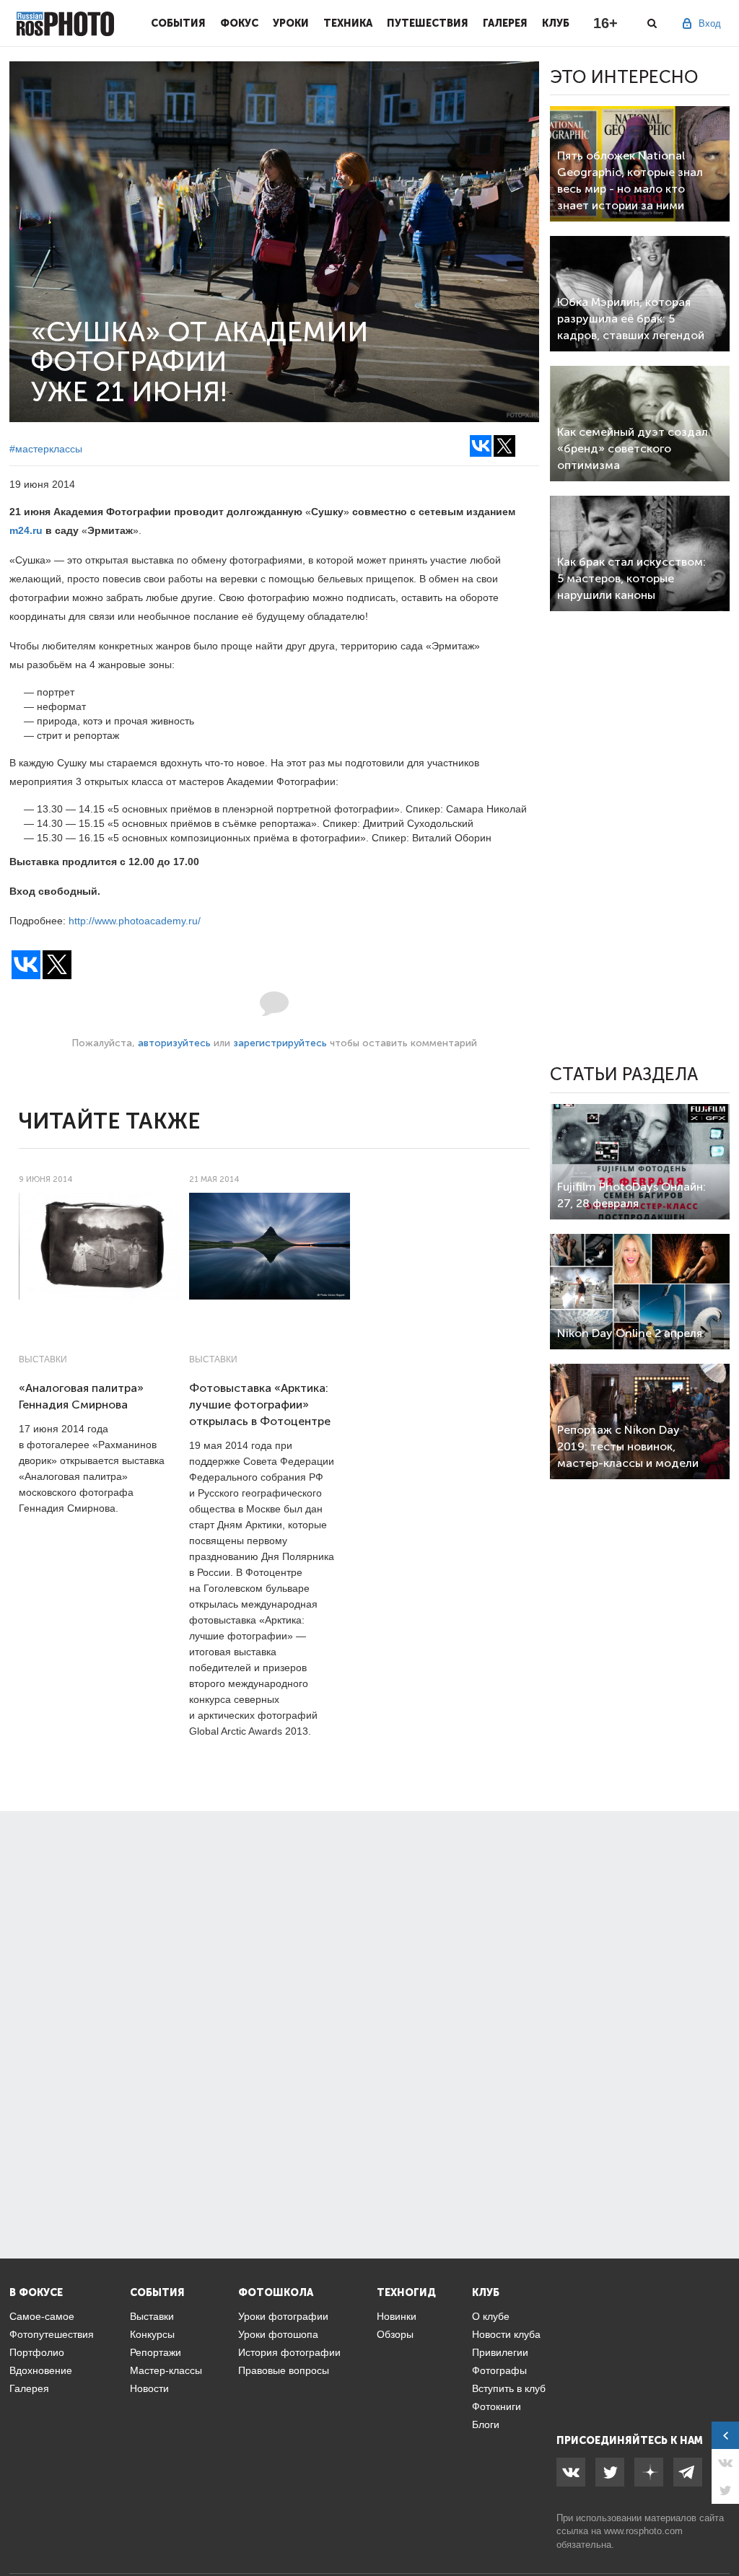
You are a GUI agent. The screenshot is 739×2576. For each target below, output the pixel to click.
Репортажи (156, 2352)
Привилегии (500, 2352)
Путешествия (428, 23)
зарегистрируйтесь (280, 1043)
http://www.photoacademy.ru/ (135, 921)
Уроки (291, 23)
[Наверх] (720, 2528)
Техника (348, 23)
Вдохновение (41, 2370)
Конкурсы (152, 2334)
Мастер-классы (166, 2370)
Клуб (556, 23)
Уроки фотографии (283, 2316)
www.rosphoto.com (643, 2531)
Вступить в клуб (509, 2388)
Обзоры (395, 2334)
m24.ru (26, 530)
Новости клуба (506, 2334)
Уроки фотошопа (278, 2334)
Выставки (43, 1359)
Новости (149, 2388)
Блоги (486, 2424)
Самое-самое (42, 2316)
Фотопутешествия (52, 2334)
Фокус (239, 23)
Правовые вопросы (284, 2370)
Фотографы (499, 2370)
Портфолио (37, 2352)
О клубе (491, 2316)
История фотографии (289, 2352)
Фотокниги (497, 2406)
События (178, 23)
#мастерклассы (46, 449)
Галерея (505, 23)
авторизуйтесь (174, 1043)
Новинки (397, 2316)
